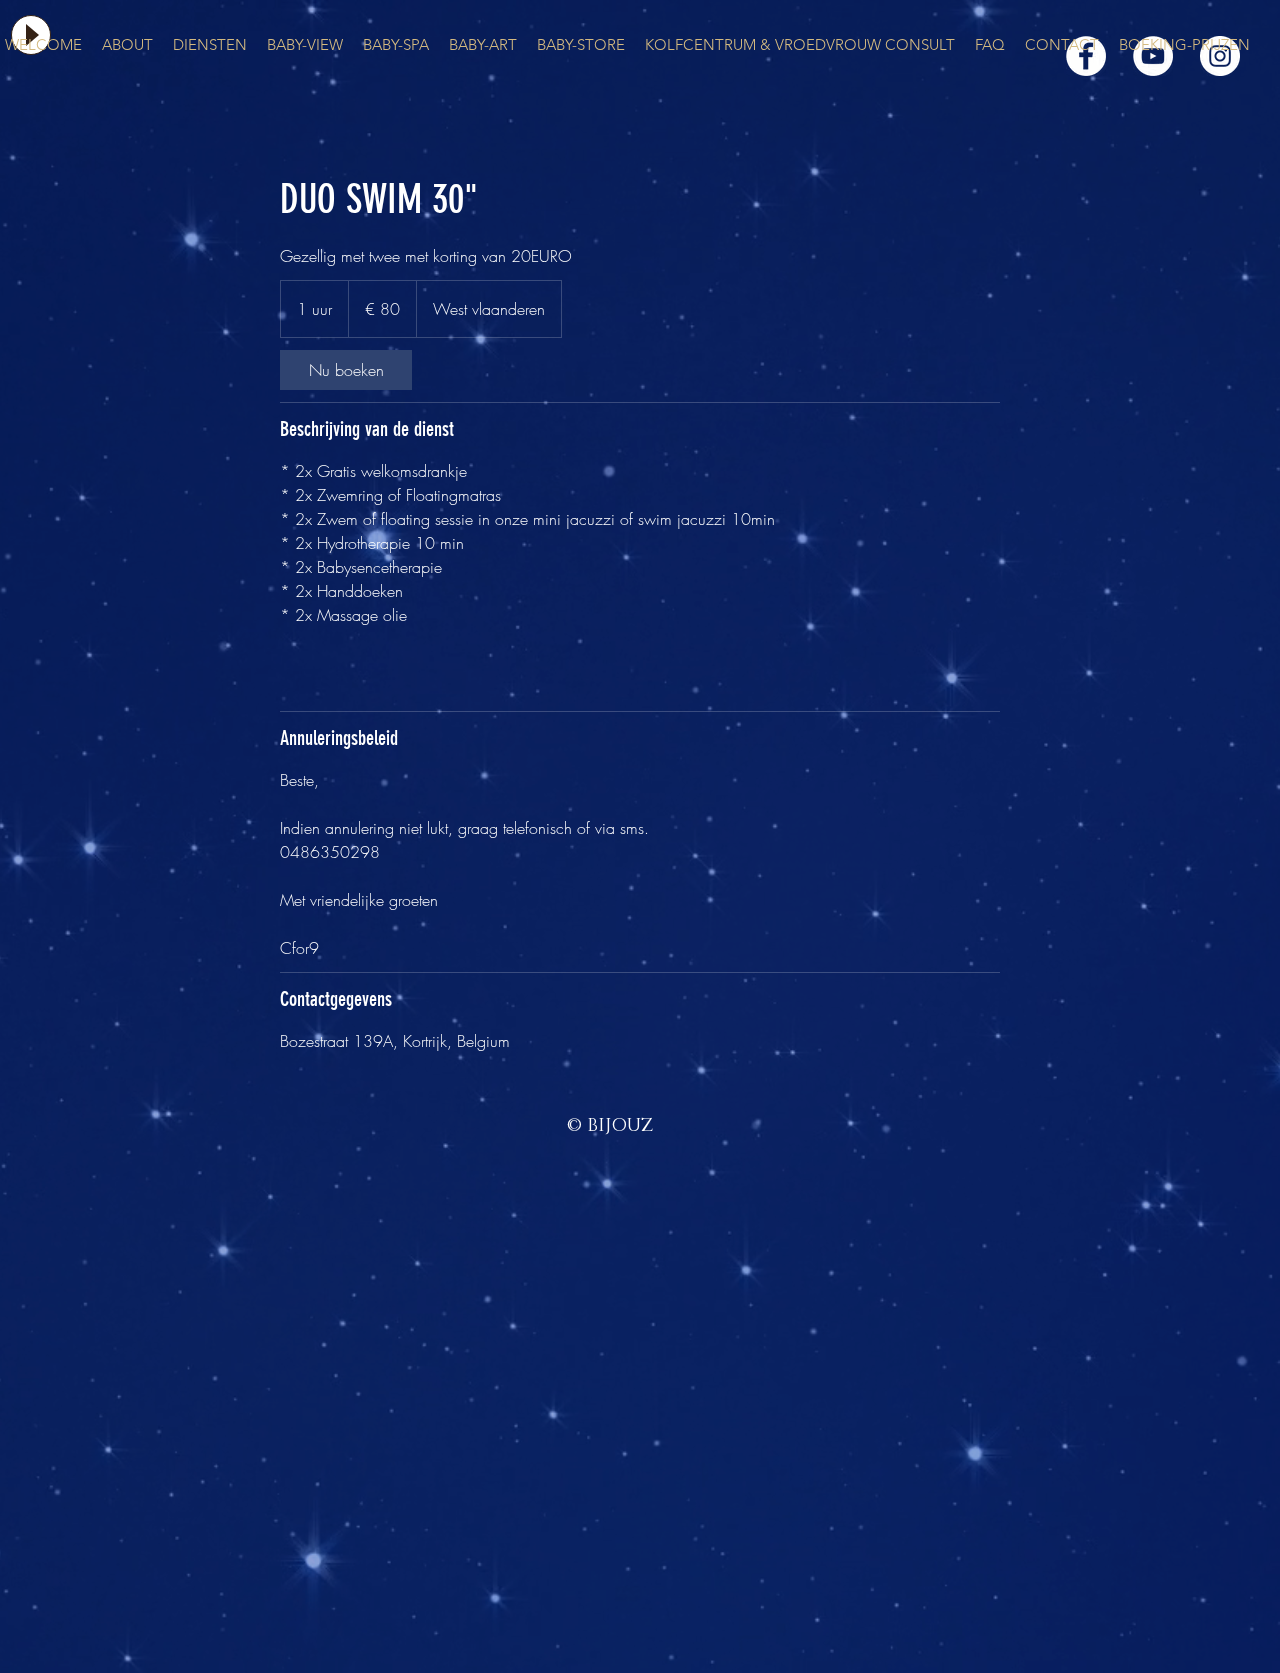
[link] (346, 370)
